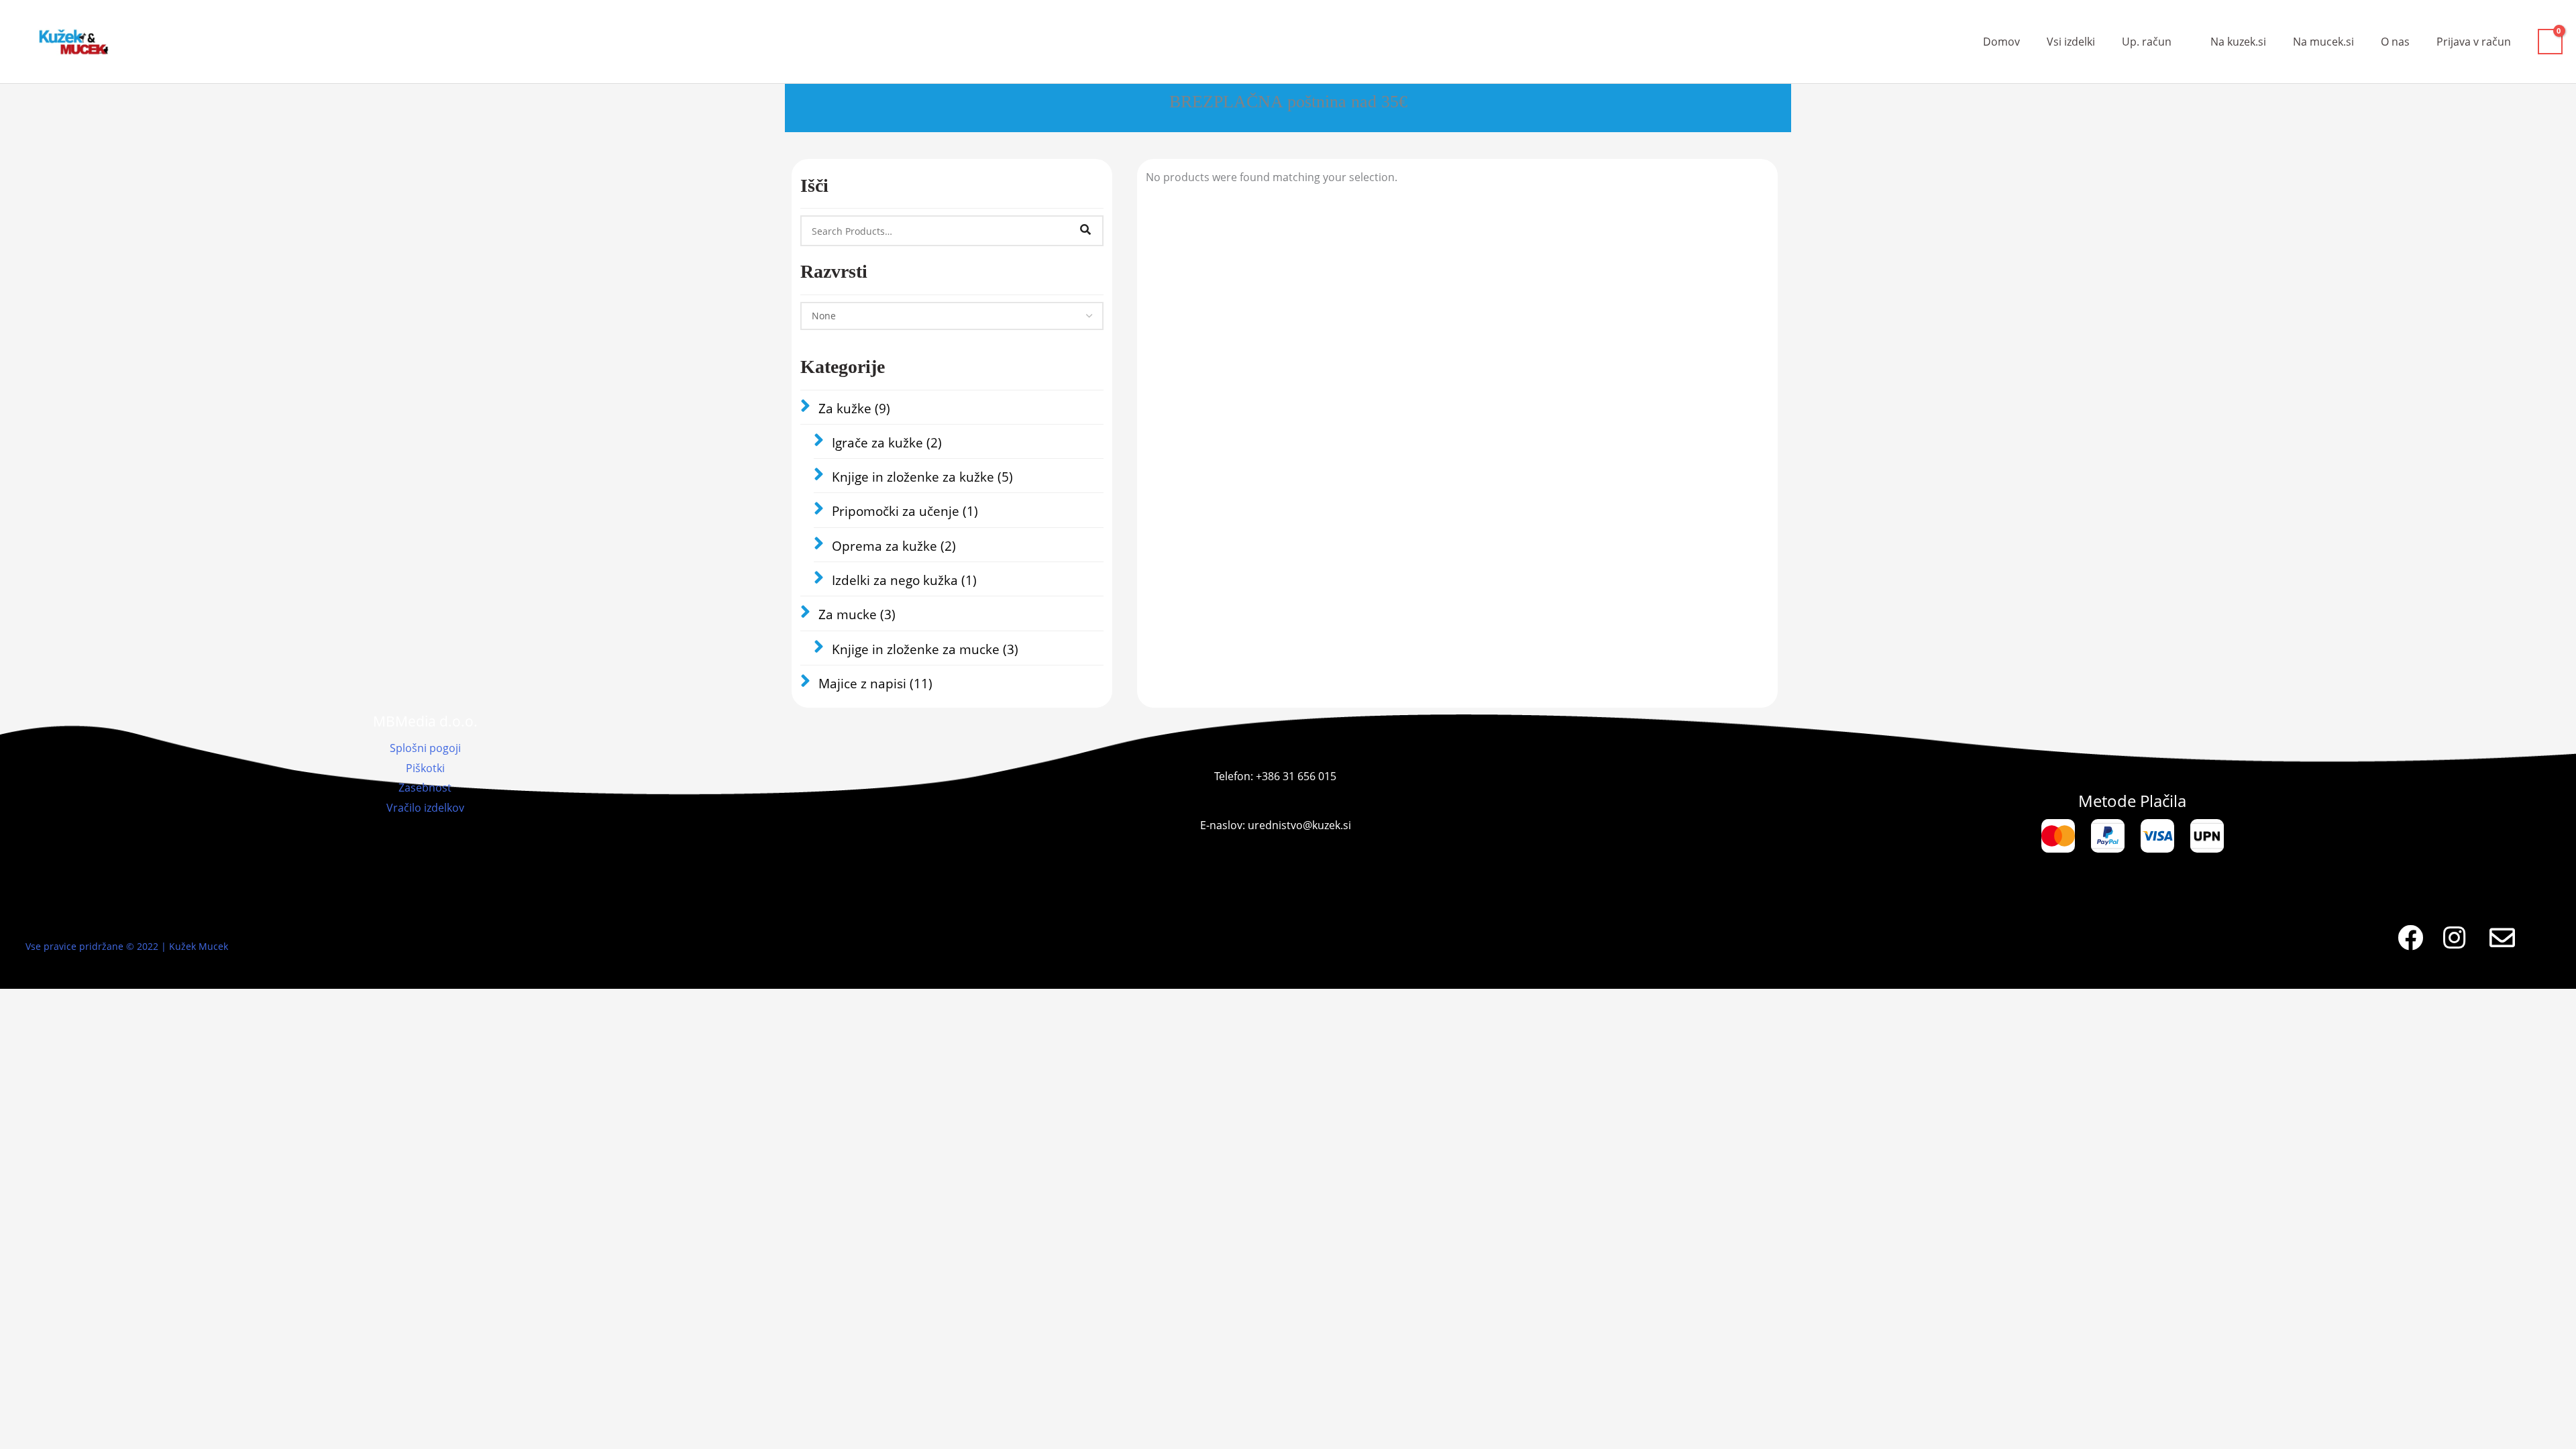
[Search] (1085, 231)
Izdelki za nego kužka (904, 580)
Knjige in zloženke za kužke (922, 477)
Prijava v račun (2474, 42)
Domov (2001, 42)
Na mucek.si (2323, 42)
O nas (2395, 42)
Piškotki (425, 768)
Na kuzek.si (2238, 42)
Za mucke (857, 614)
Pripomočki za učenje (905, 511)
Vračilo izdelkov (425, 808)
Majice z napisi (875, 684)
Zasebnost (425, 788)
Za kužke (854, 409)
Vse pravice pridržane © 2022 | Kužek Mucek (127, 946)
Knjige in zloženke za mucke (925, 649)
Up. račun (2147, 42)
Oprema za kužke (894, 546)
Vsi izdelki (2071, 42)
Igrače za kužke (887, 443)
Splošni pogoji (425, 748)
